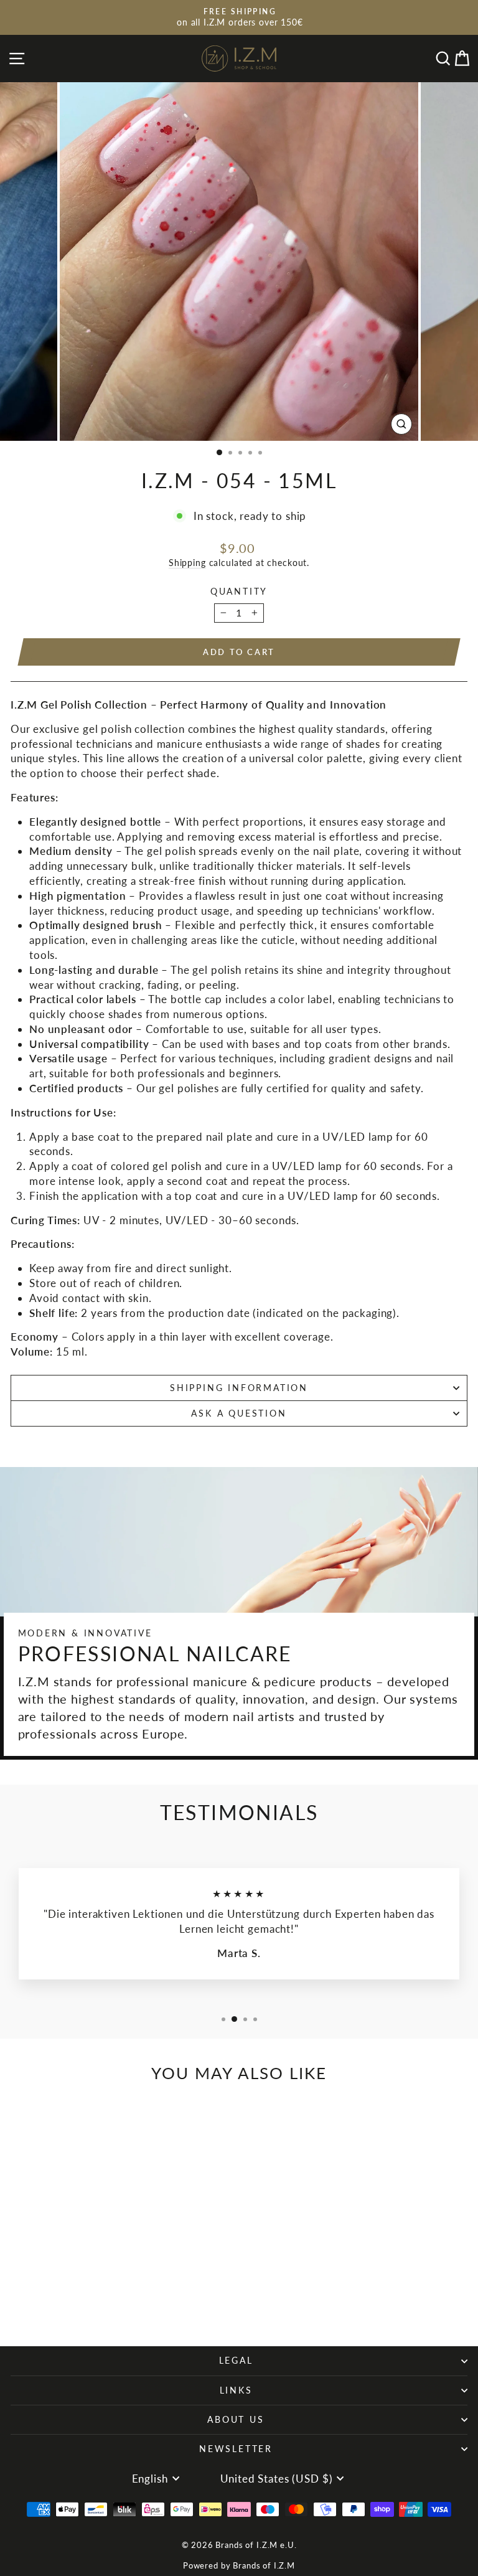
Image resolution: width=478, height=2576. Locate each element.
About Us (236, 2419)
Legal (236, 2360)
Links (236, 2390)
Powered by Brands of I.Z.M (239, 2565)
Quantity (239, 591)
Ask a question (239, 1413)
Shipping (187, 563)
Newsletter (236, 2449)
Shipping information (239, 1388)
